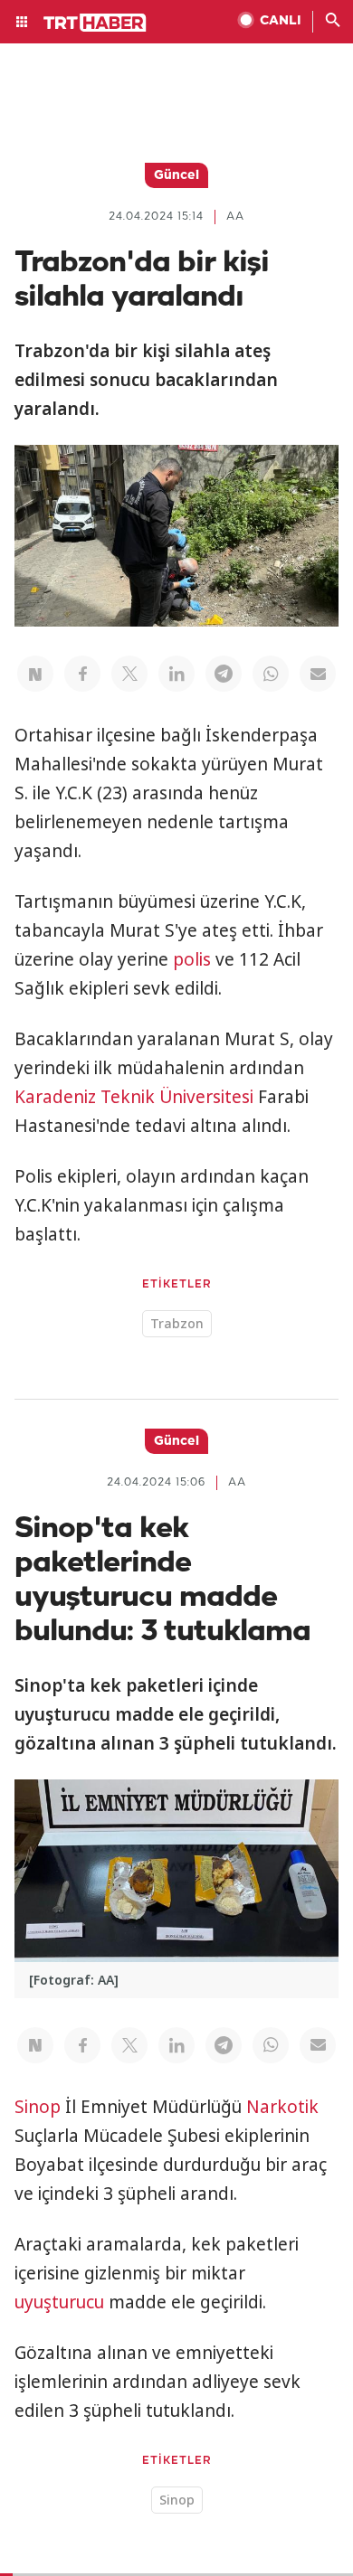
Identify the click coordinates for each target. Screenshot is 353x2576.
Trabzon (177, 1323)
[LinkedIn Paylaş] (176, 674)
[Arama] (333, 22)
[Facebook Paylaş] (82, 674)
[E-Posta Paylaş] (318, 674)
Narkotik (282, 2107)
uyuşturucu (59, 2302)
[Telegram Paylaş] (224, 674)
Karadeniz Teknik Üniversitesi (134, 1097)
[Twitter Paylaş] (129, 674)
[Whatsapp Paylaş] (271, 674)
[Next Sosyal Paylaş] (35, 674)
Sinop (38, 2107)
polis (192, 959)
